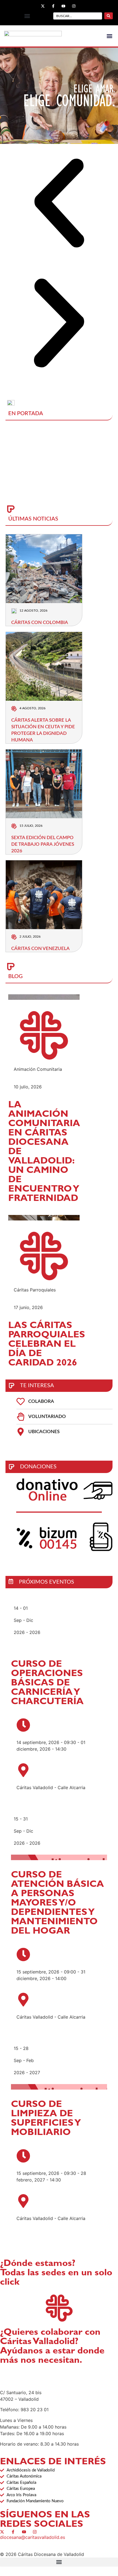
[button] (27, 16)
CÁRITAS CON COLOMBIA (40, 622)
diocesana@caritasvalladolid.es (33, 2537)
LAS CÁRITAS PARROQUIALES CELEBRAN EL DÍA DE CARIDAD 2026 (47, 1345)
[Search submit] (109, 16)
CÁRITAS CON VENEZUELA (40, 948)
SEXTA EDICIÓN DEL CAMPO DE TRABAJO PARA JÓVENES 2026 (43, 844)
